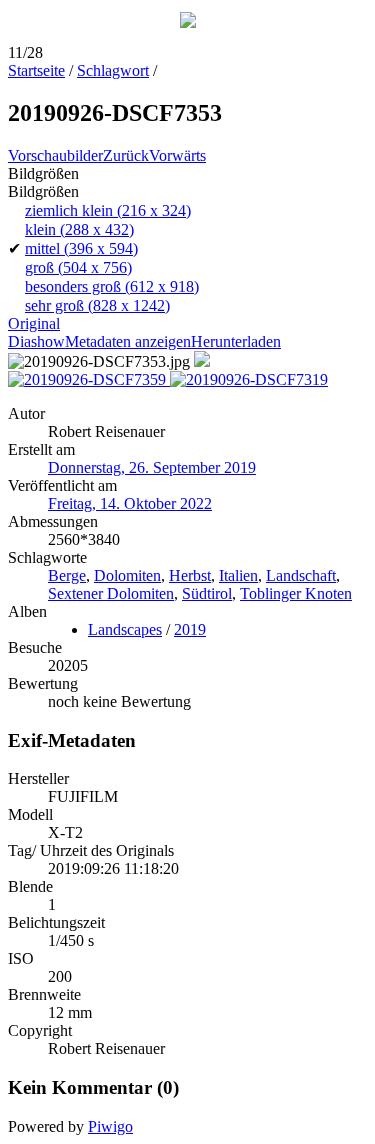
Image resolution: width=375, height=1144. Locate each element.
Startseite (36, 70)
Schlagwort (113, 70)
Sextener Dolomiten (111, 593)
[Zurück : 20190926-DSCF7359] (89, 379)
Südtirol (207, 593)
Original (34, 323)
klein (79, 229)
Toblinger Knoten (296, 593)
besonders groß (112, 286)
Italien (238, 575)
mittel (81, 248)
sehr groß (97, 305)
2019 (190, 629)
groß (78, 267)
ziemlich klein (108, 210)
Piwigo (110, 1126)
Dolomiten (127, 575)
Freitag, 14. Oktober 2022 (130, 503)
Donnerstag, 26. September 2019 (152, 467)
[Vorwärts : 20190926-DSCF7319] (249, 379)
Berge (67, 575)
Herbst (190, 575)
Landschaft (301, 575)
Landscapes (125, 629)
